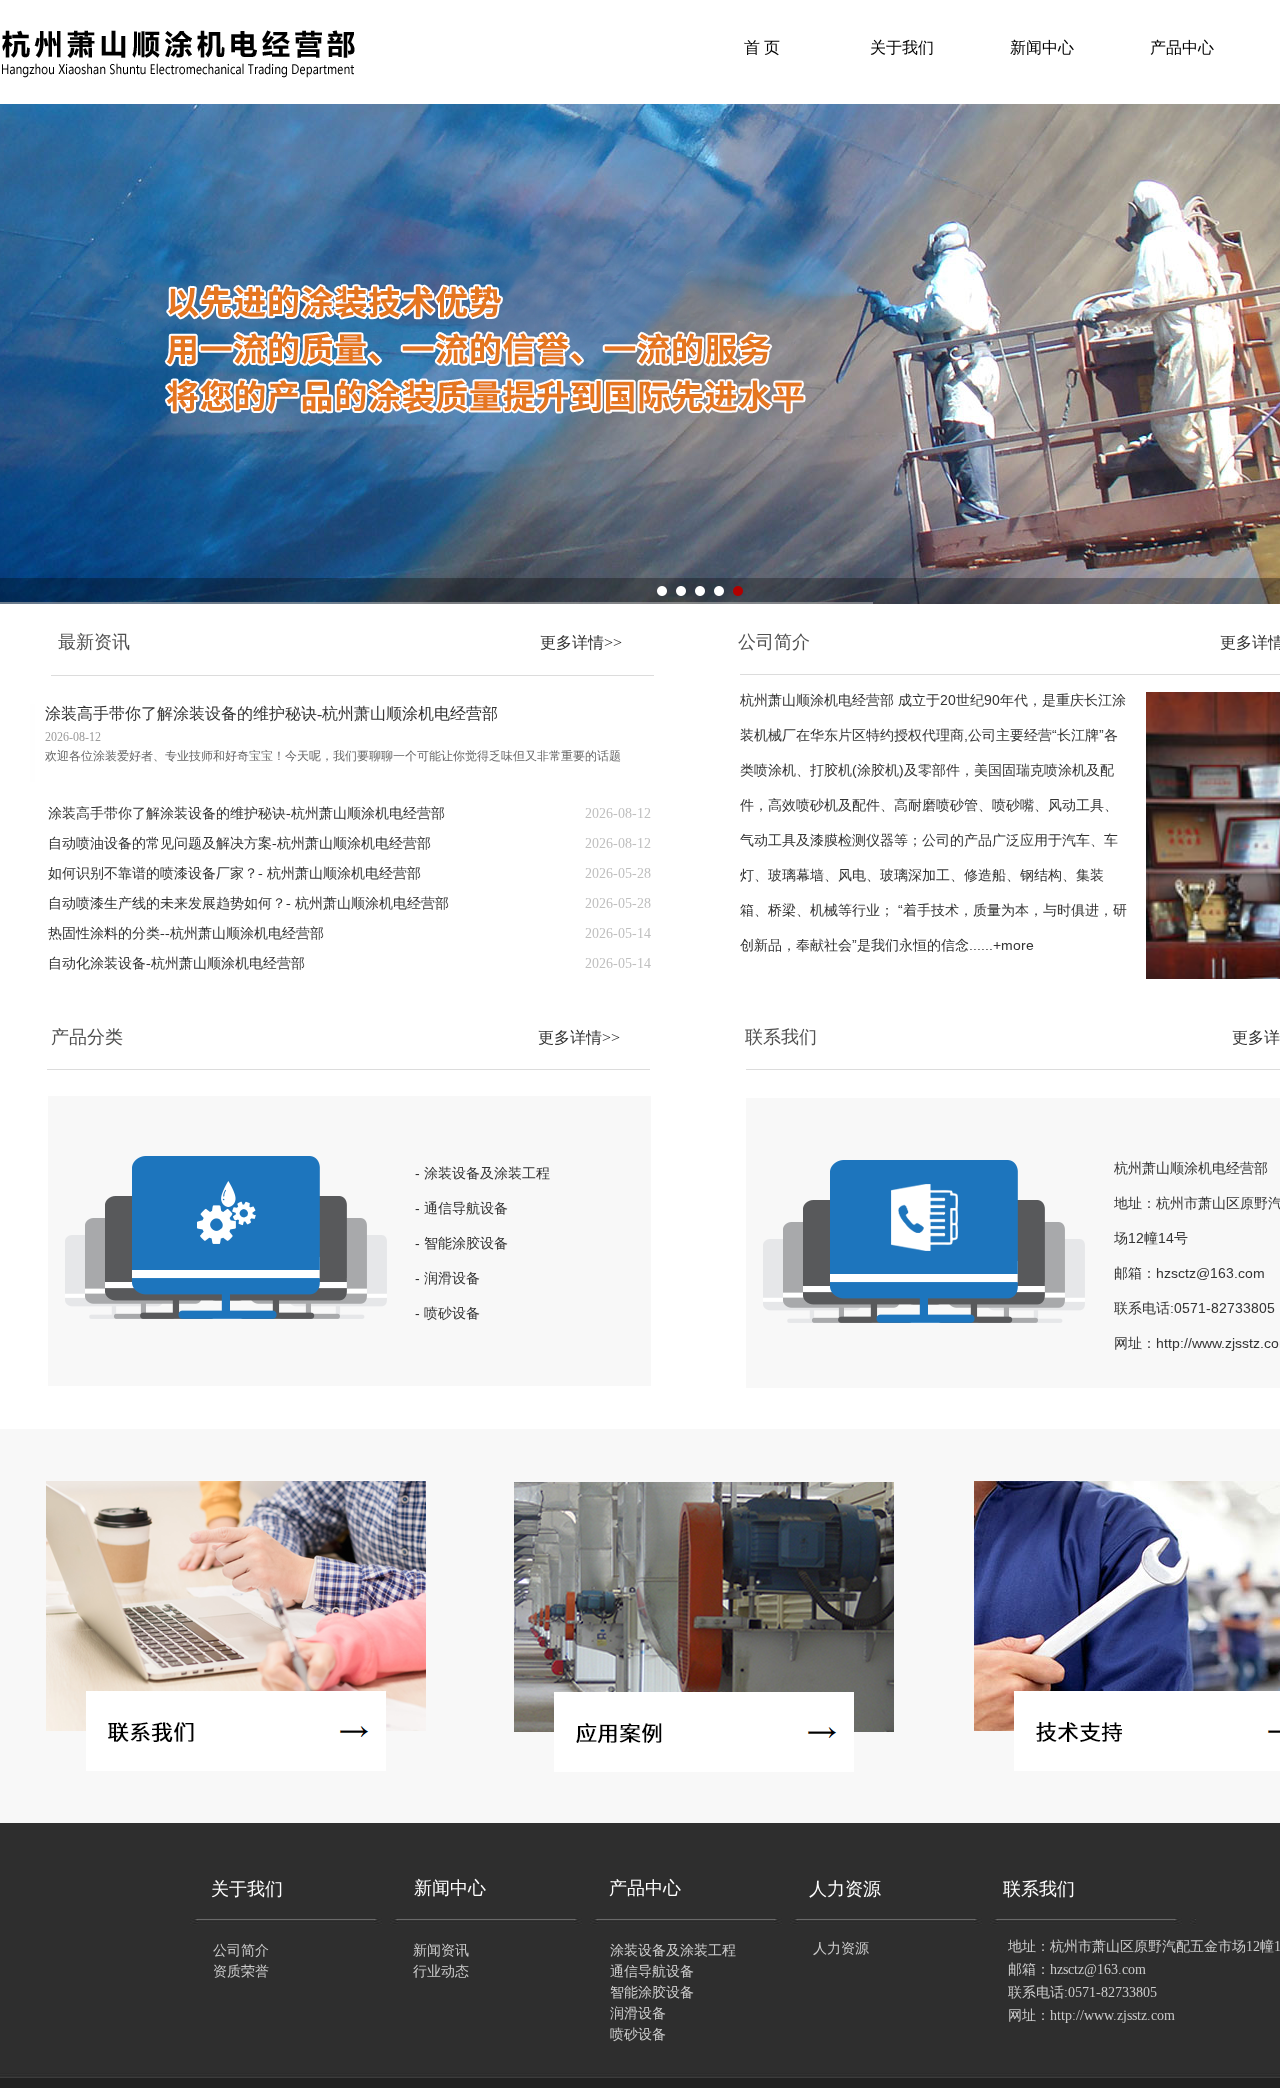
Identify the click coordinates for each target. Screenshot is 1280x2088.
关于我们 (902, 47)
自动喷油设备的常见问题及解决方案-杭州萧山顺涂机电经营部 (239, 843)
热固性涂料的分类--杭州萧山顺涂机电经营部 (186, 933)
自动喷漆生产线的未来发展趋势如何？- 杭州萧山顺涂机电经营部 (248, 903)
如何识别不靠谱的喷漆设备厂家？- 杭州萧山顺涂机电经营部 (234, 873)
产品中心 (1182, 47)
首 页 (762, 47)
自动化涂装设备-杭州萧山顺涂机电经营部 (176, 963)
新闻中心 (1042, 47)
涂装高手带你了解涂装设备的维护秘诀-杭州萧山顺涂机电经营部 (271, 713)
